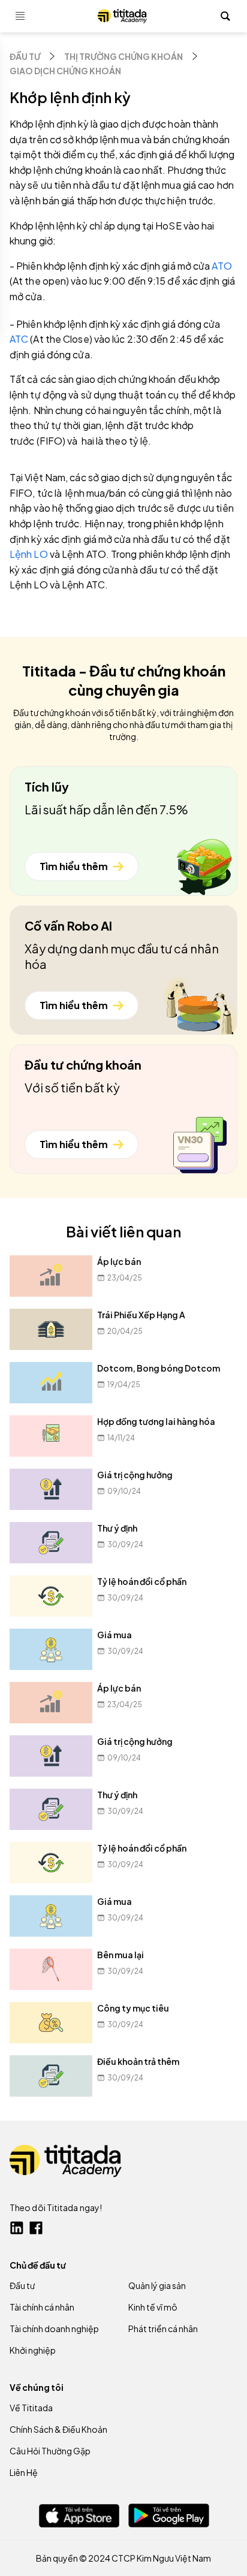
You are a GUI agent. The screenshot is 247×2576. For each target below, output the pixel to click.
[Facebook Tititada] (36, 2228)
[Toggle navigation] (20, 16)
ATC (20, 339)
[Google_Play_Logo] (169, 2515)
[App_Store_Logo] (79, 2516)
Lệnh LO (30, 554)
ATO (222, 266)
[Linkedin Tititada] (17, 2228)
